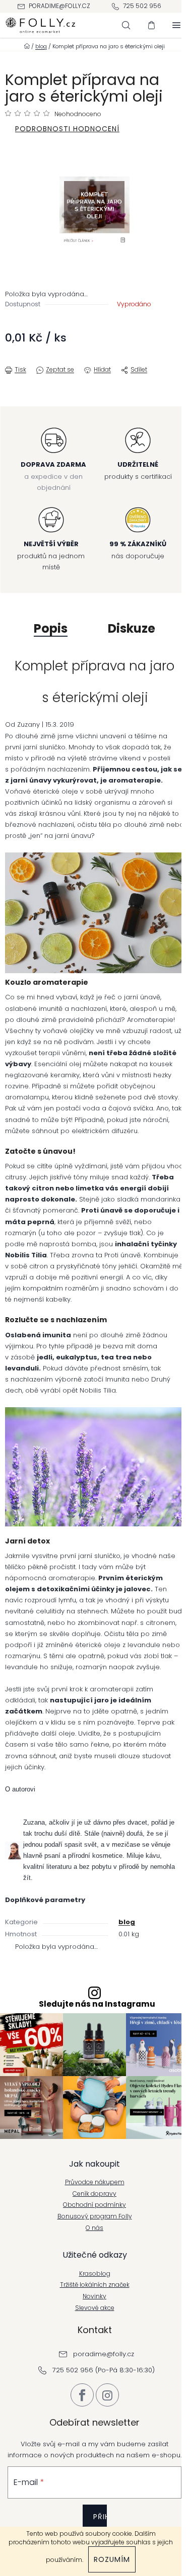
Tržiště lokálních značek (95, 2285)
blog (127, 1922)
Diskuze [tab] (132, 628)
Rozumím (112, 2559)
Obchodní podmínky (94, 2205)
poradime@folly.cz (59, 6)
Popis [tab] (51, 628)
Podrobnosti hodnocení (67, 129)
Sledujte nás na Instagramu (97, 2004)
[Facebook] (82, 2395)
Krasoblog (95, 2274)
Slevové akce (95, 2308)
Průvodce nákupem (95, 2182)
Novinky (94, 2296)
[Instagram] (107, 2395)
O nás (94, 2228)
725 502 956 (142, 6)
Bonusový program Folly (95, 2216)
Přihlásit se (100, 2524)
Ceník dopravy (94, 2194)
